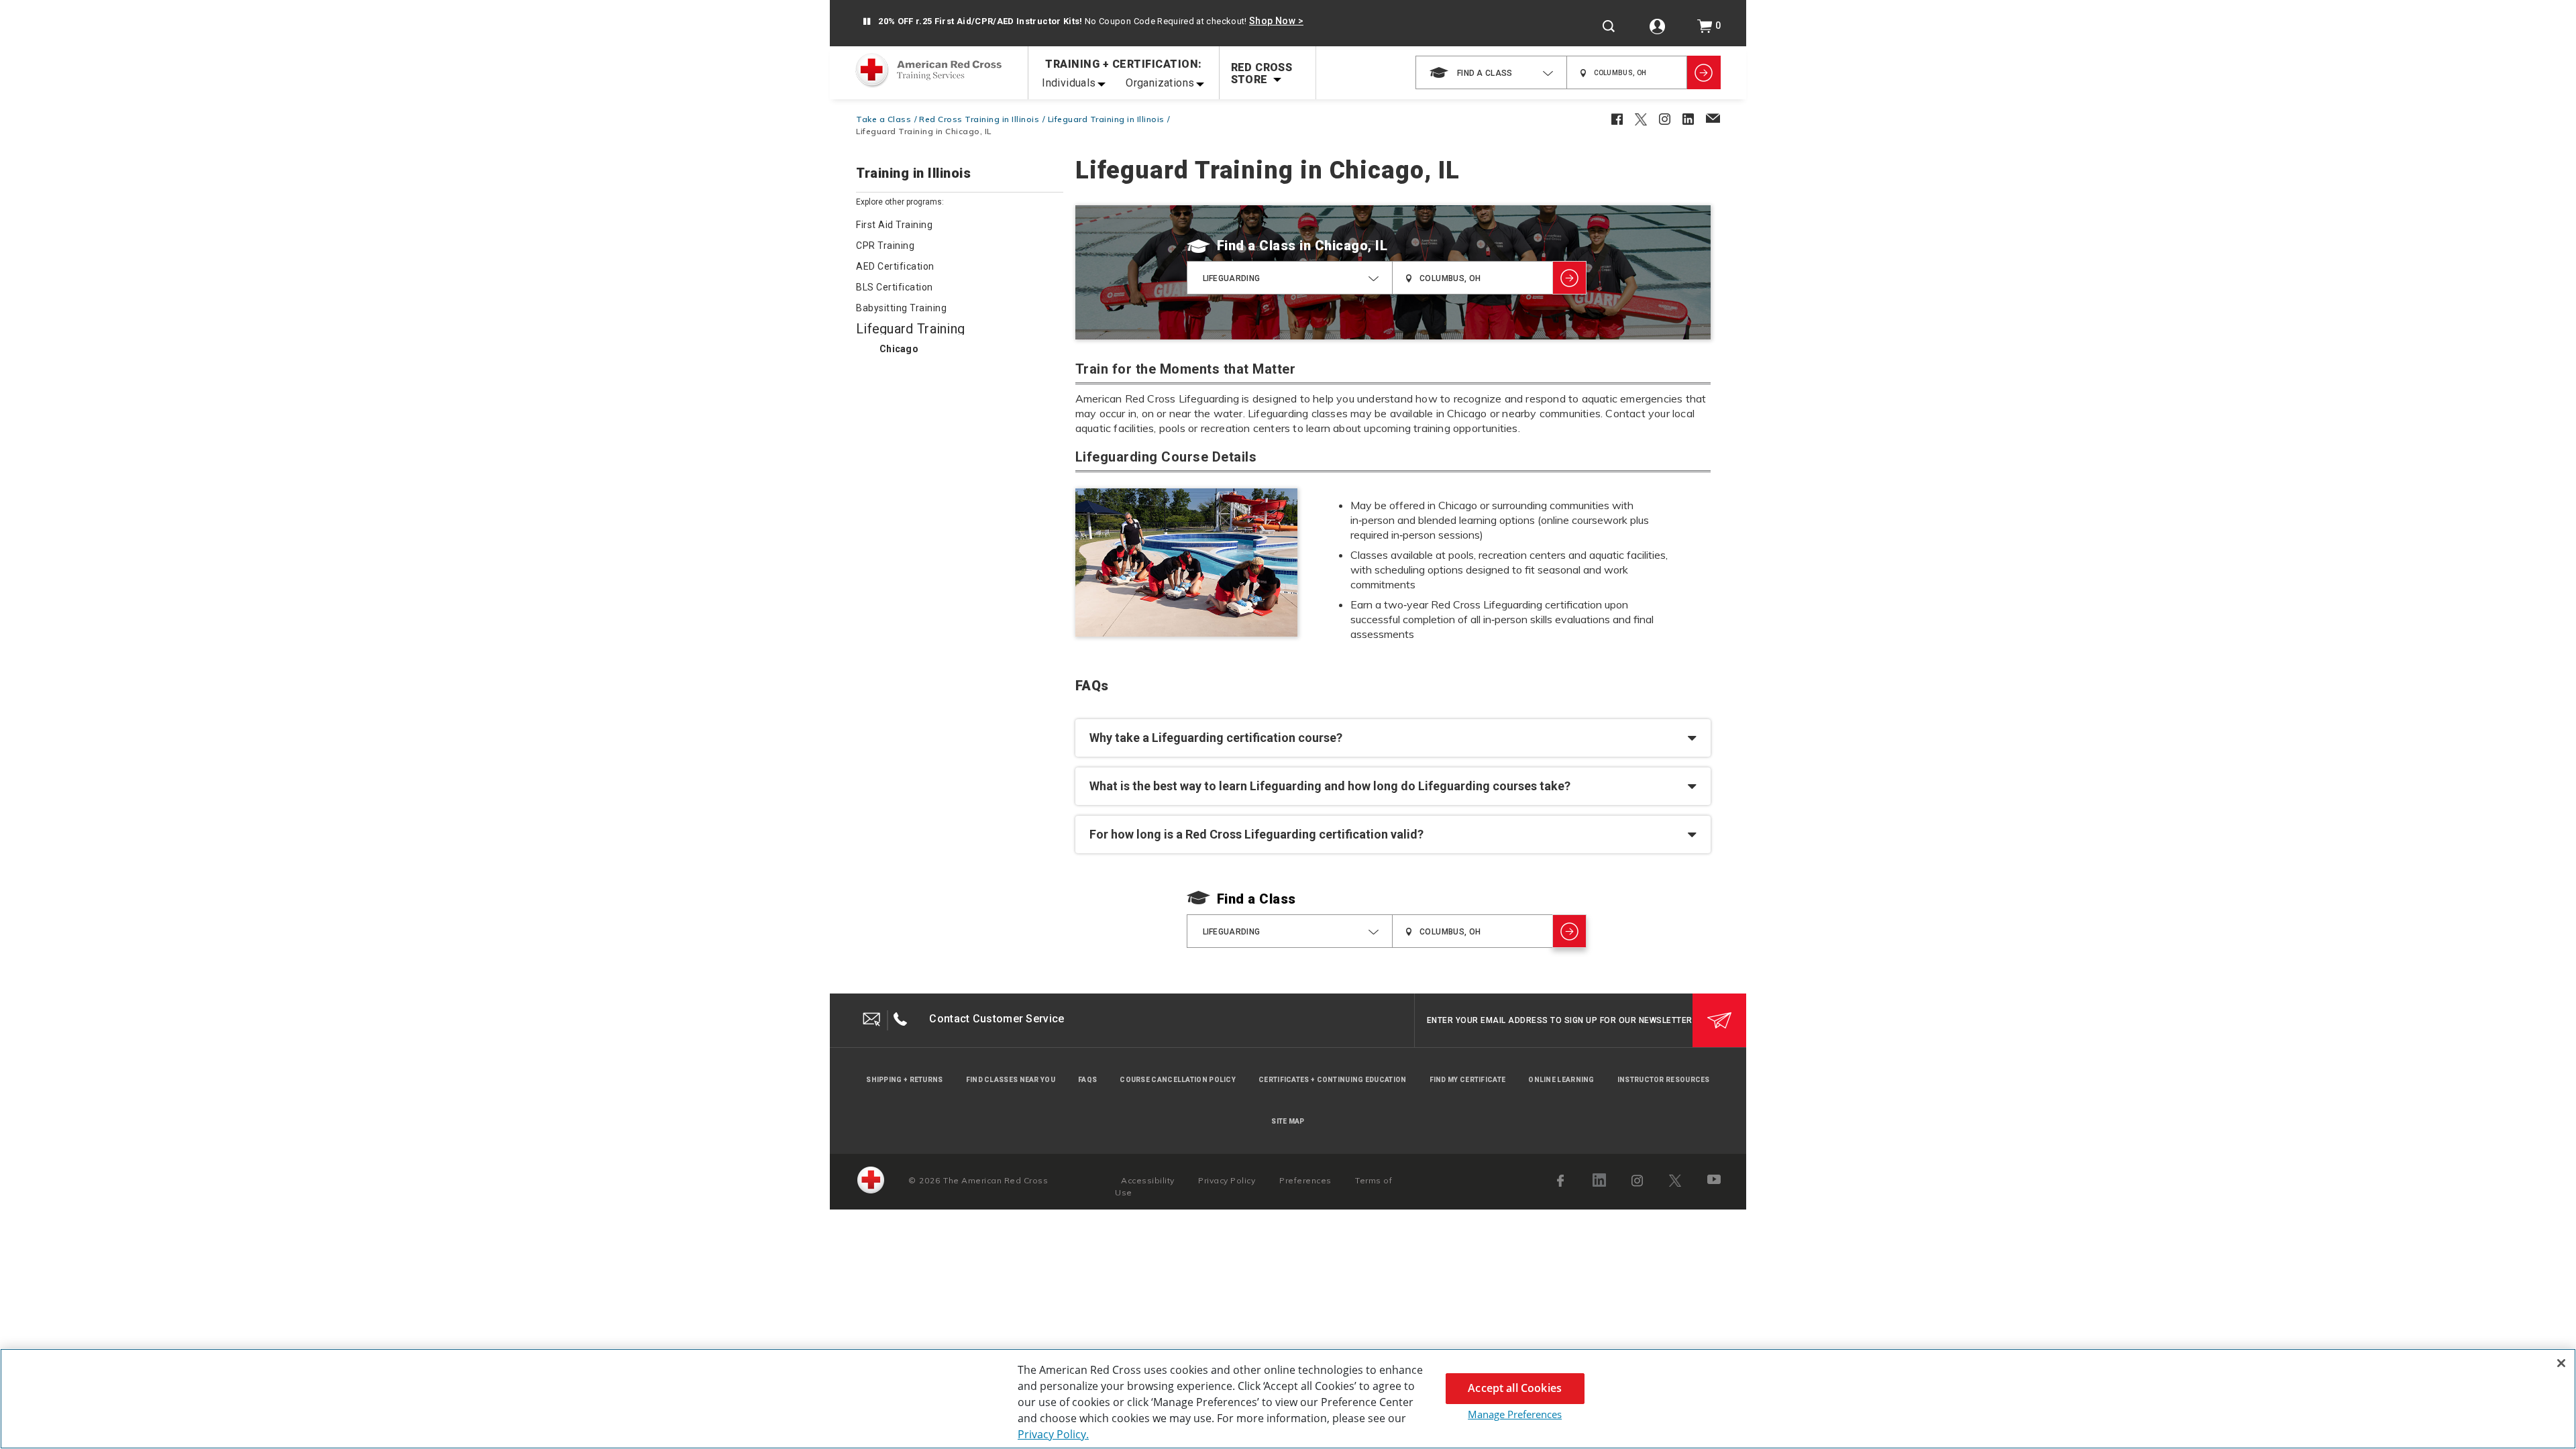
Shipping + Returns (904, 1080)
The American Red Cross (996, 1180)
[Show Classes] (1704, 72)
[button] (866, 22)
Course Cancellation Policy (1178, 1080)
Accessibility (1148, 1180)
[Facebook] (1562, 1181)
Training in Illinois (913, 174)
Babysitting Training (901, 308)
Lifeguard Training (910, 329)
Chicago (899, 349)
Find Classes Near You (1011, 1080)
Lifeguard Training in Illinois (1106, 119)
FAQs (1087, 1080)
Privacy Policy (1227, 1180)
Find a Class (1256, 246)
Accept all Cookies (1515, 1388)
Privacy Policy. (1053, 1434)
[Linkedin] (1599, 1180)
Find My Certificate (1468, 1080)
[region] (1288, 1399)
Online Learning (1561, 1080)
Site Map (1288, 1121)
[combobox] (1491, 72)
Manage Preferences (1515, 1414)
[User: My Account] (1657, 26)
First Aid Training (894, 225)
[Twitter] (1675, 1181)
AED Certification (895, 266)
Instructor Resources (1664, 1080)
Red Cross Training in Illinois (979, 119)
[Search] (1609, 26)
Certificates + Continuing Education (1333, 1080)
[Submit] (1719, 1020)
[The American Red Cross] (871, 1180)
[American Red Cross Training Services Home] (928, 72)
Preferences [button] (1305, 1180)
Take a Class (883, 119)
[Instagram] (1638, 1181)
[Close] (2561, 1363)
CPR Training (885, 246)
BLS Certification (895, 287)
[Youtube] (1715, 1181)
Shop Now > (1276, 21)
